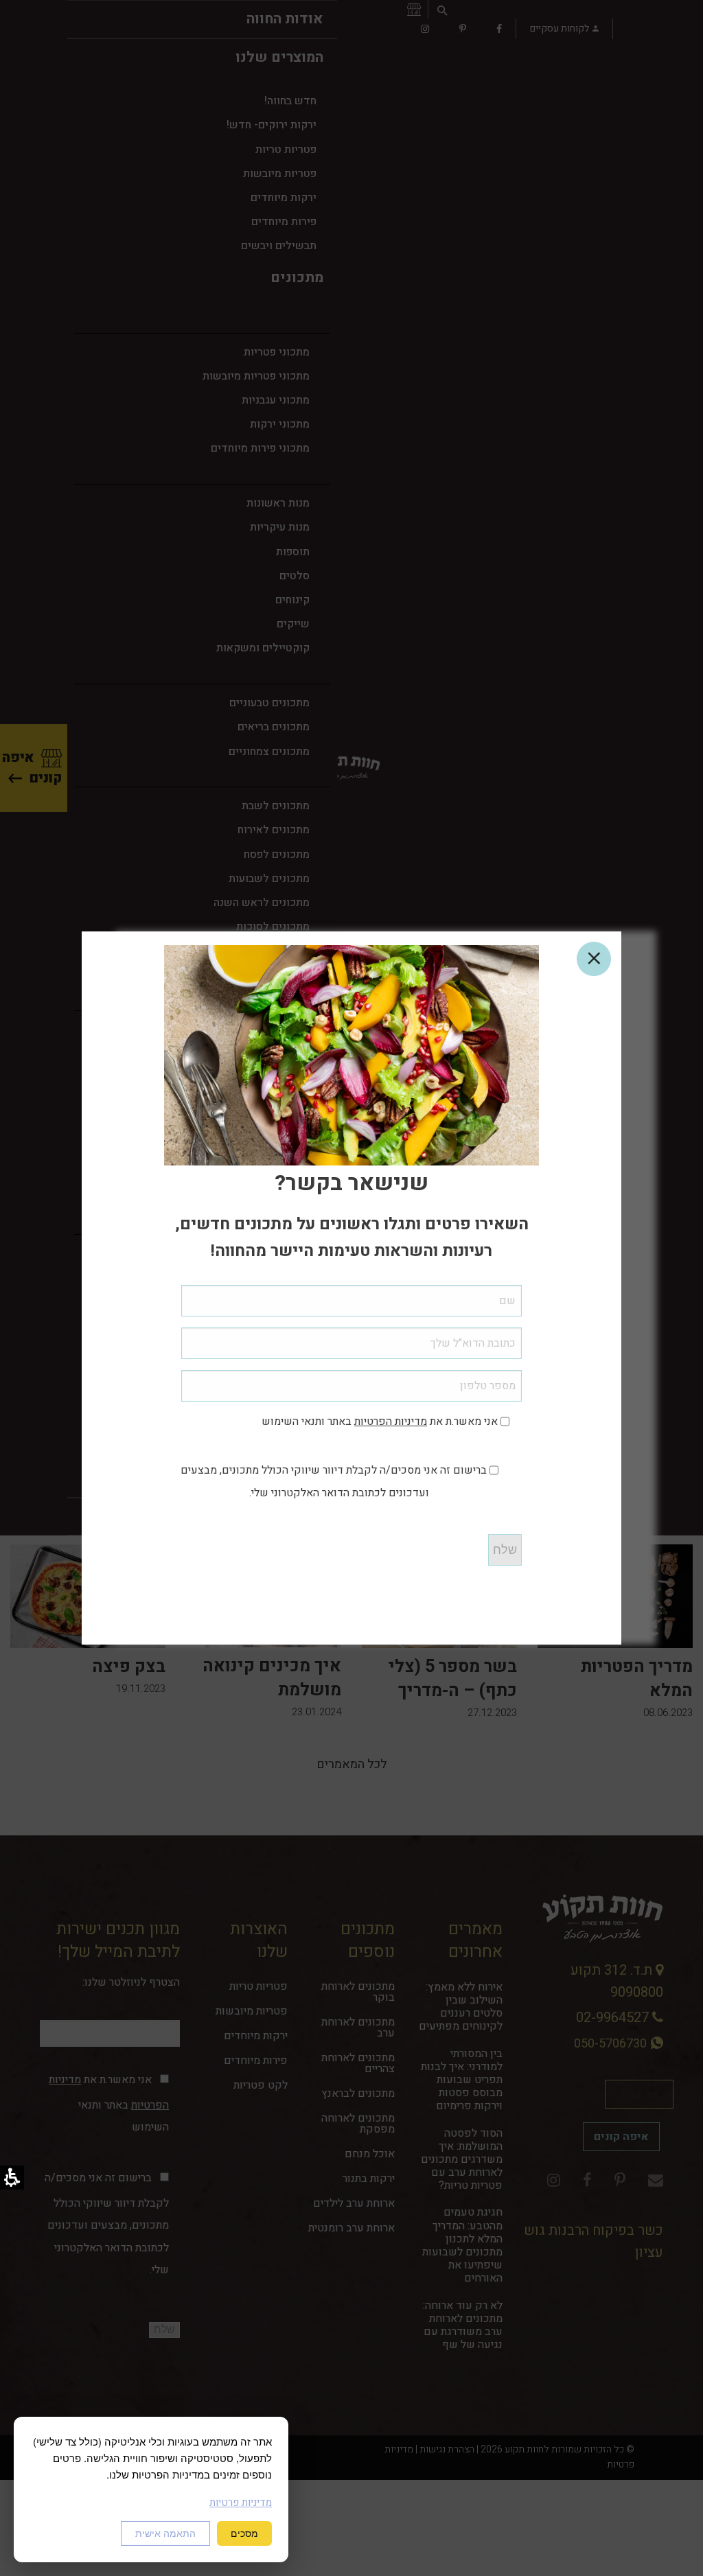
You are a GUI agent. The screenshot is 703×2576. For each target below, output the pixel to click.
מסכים (244, 2533)
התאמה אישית (165, 2533)
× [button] (594, 959)
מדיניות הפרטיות (391, 1422)
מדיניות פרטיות (241, 2503)
